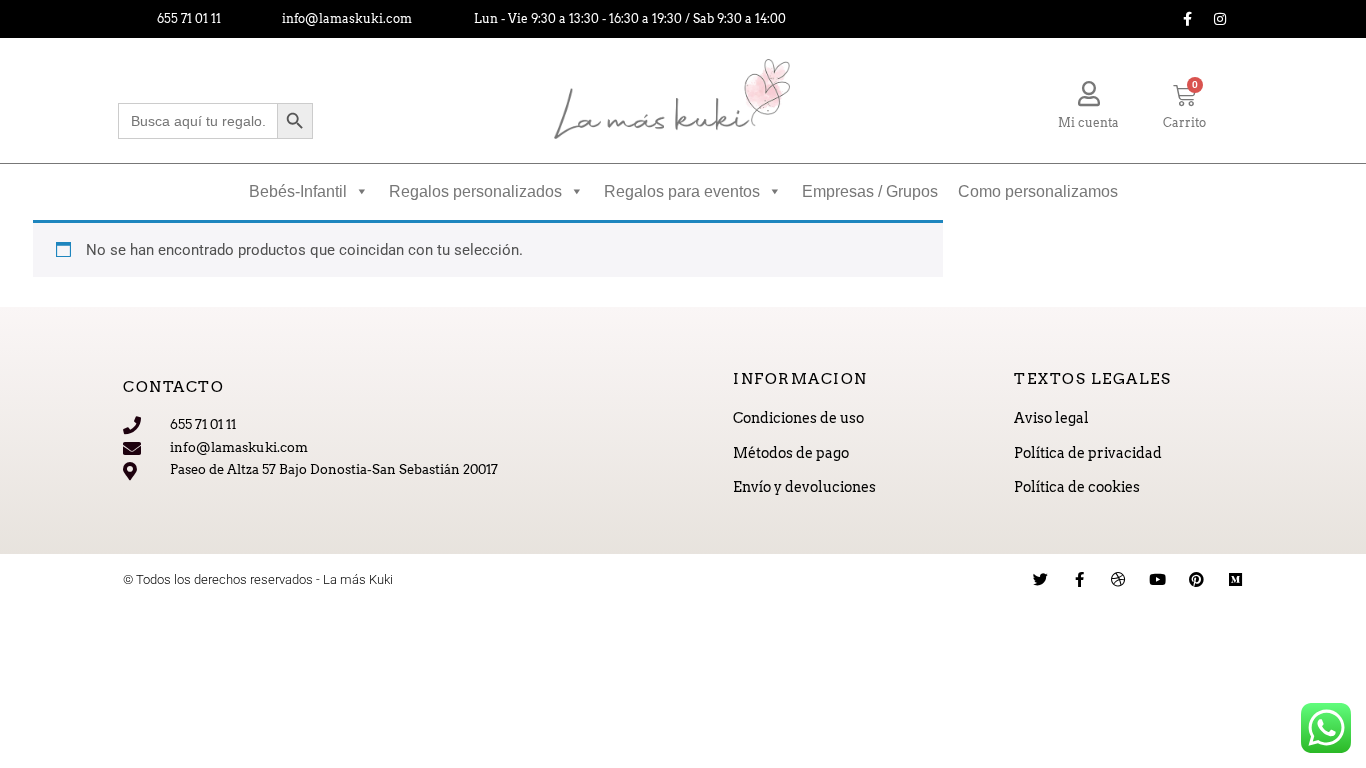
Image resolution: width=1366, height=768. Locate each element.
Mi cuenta (1088, 122)
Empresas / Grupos (870, 191)
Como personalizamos (1038, 191)
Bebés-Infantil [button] (298, 191)
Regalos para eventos (682, 191)
